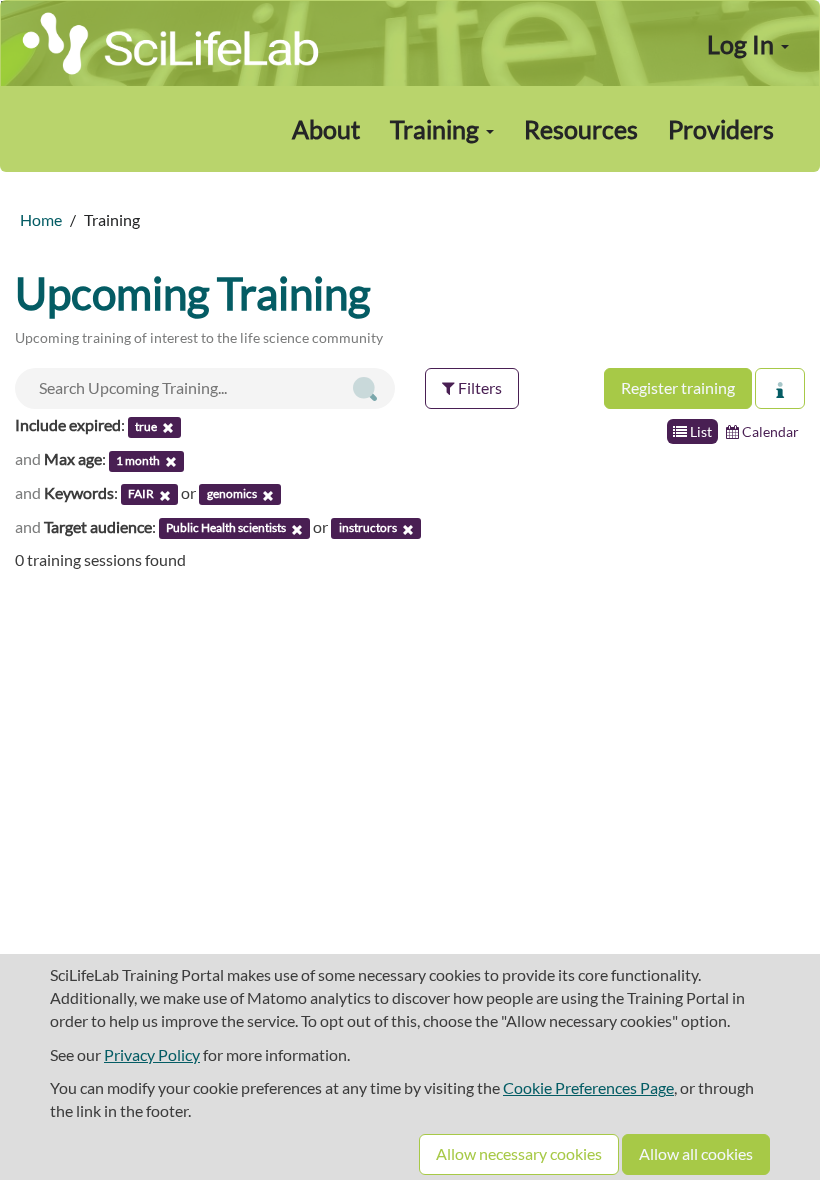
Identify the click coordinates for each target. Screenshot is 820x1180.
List (699, 431)
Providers (721, 129)
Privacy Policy (152, 1054)
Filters (478, 387)
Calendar (769, 431)
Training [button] (437, 129)
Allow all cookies (696, 1153)
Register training (678, 387)
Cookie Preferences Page (588, 1087)
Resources (581, 129)
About (326, 129)
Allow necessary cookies (519, 1153)
